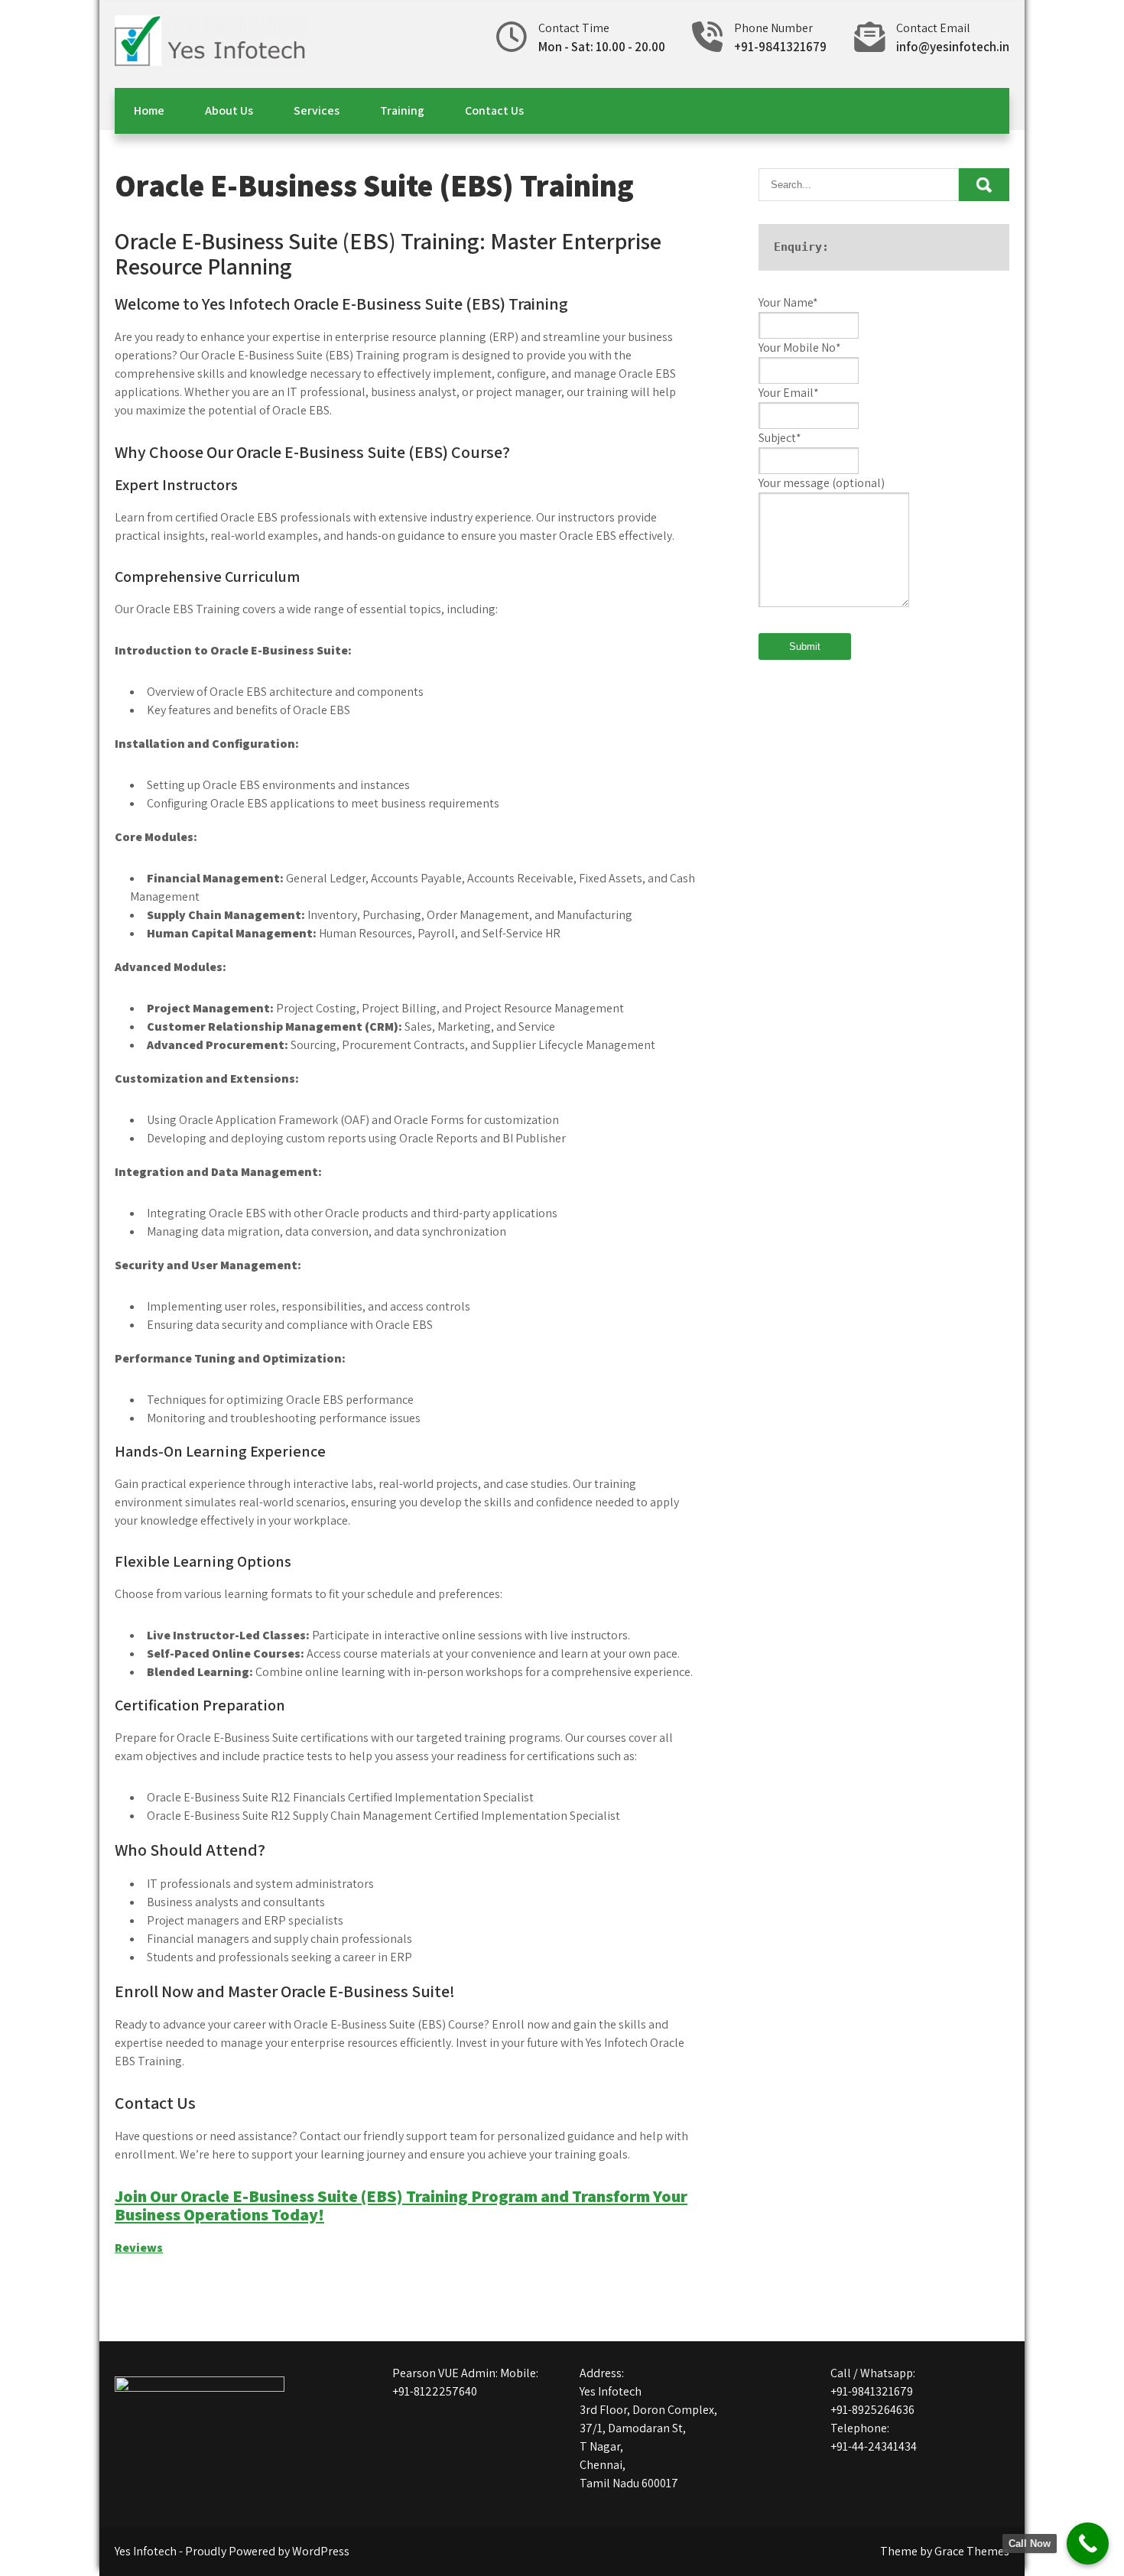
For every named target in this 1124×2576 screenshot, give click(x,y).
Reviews (139, 2248)
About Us (229, 110)
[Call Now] (1088, 2544)
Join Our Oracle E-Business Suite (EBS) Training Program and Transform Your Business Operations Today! (401, 2205)
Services (317, 110)
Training (402, 110)
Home (149, 110)
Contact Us (494, 110)
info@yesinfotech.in (953, 47)
